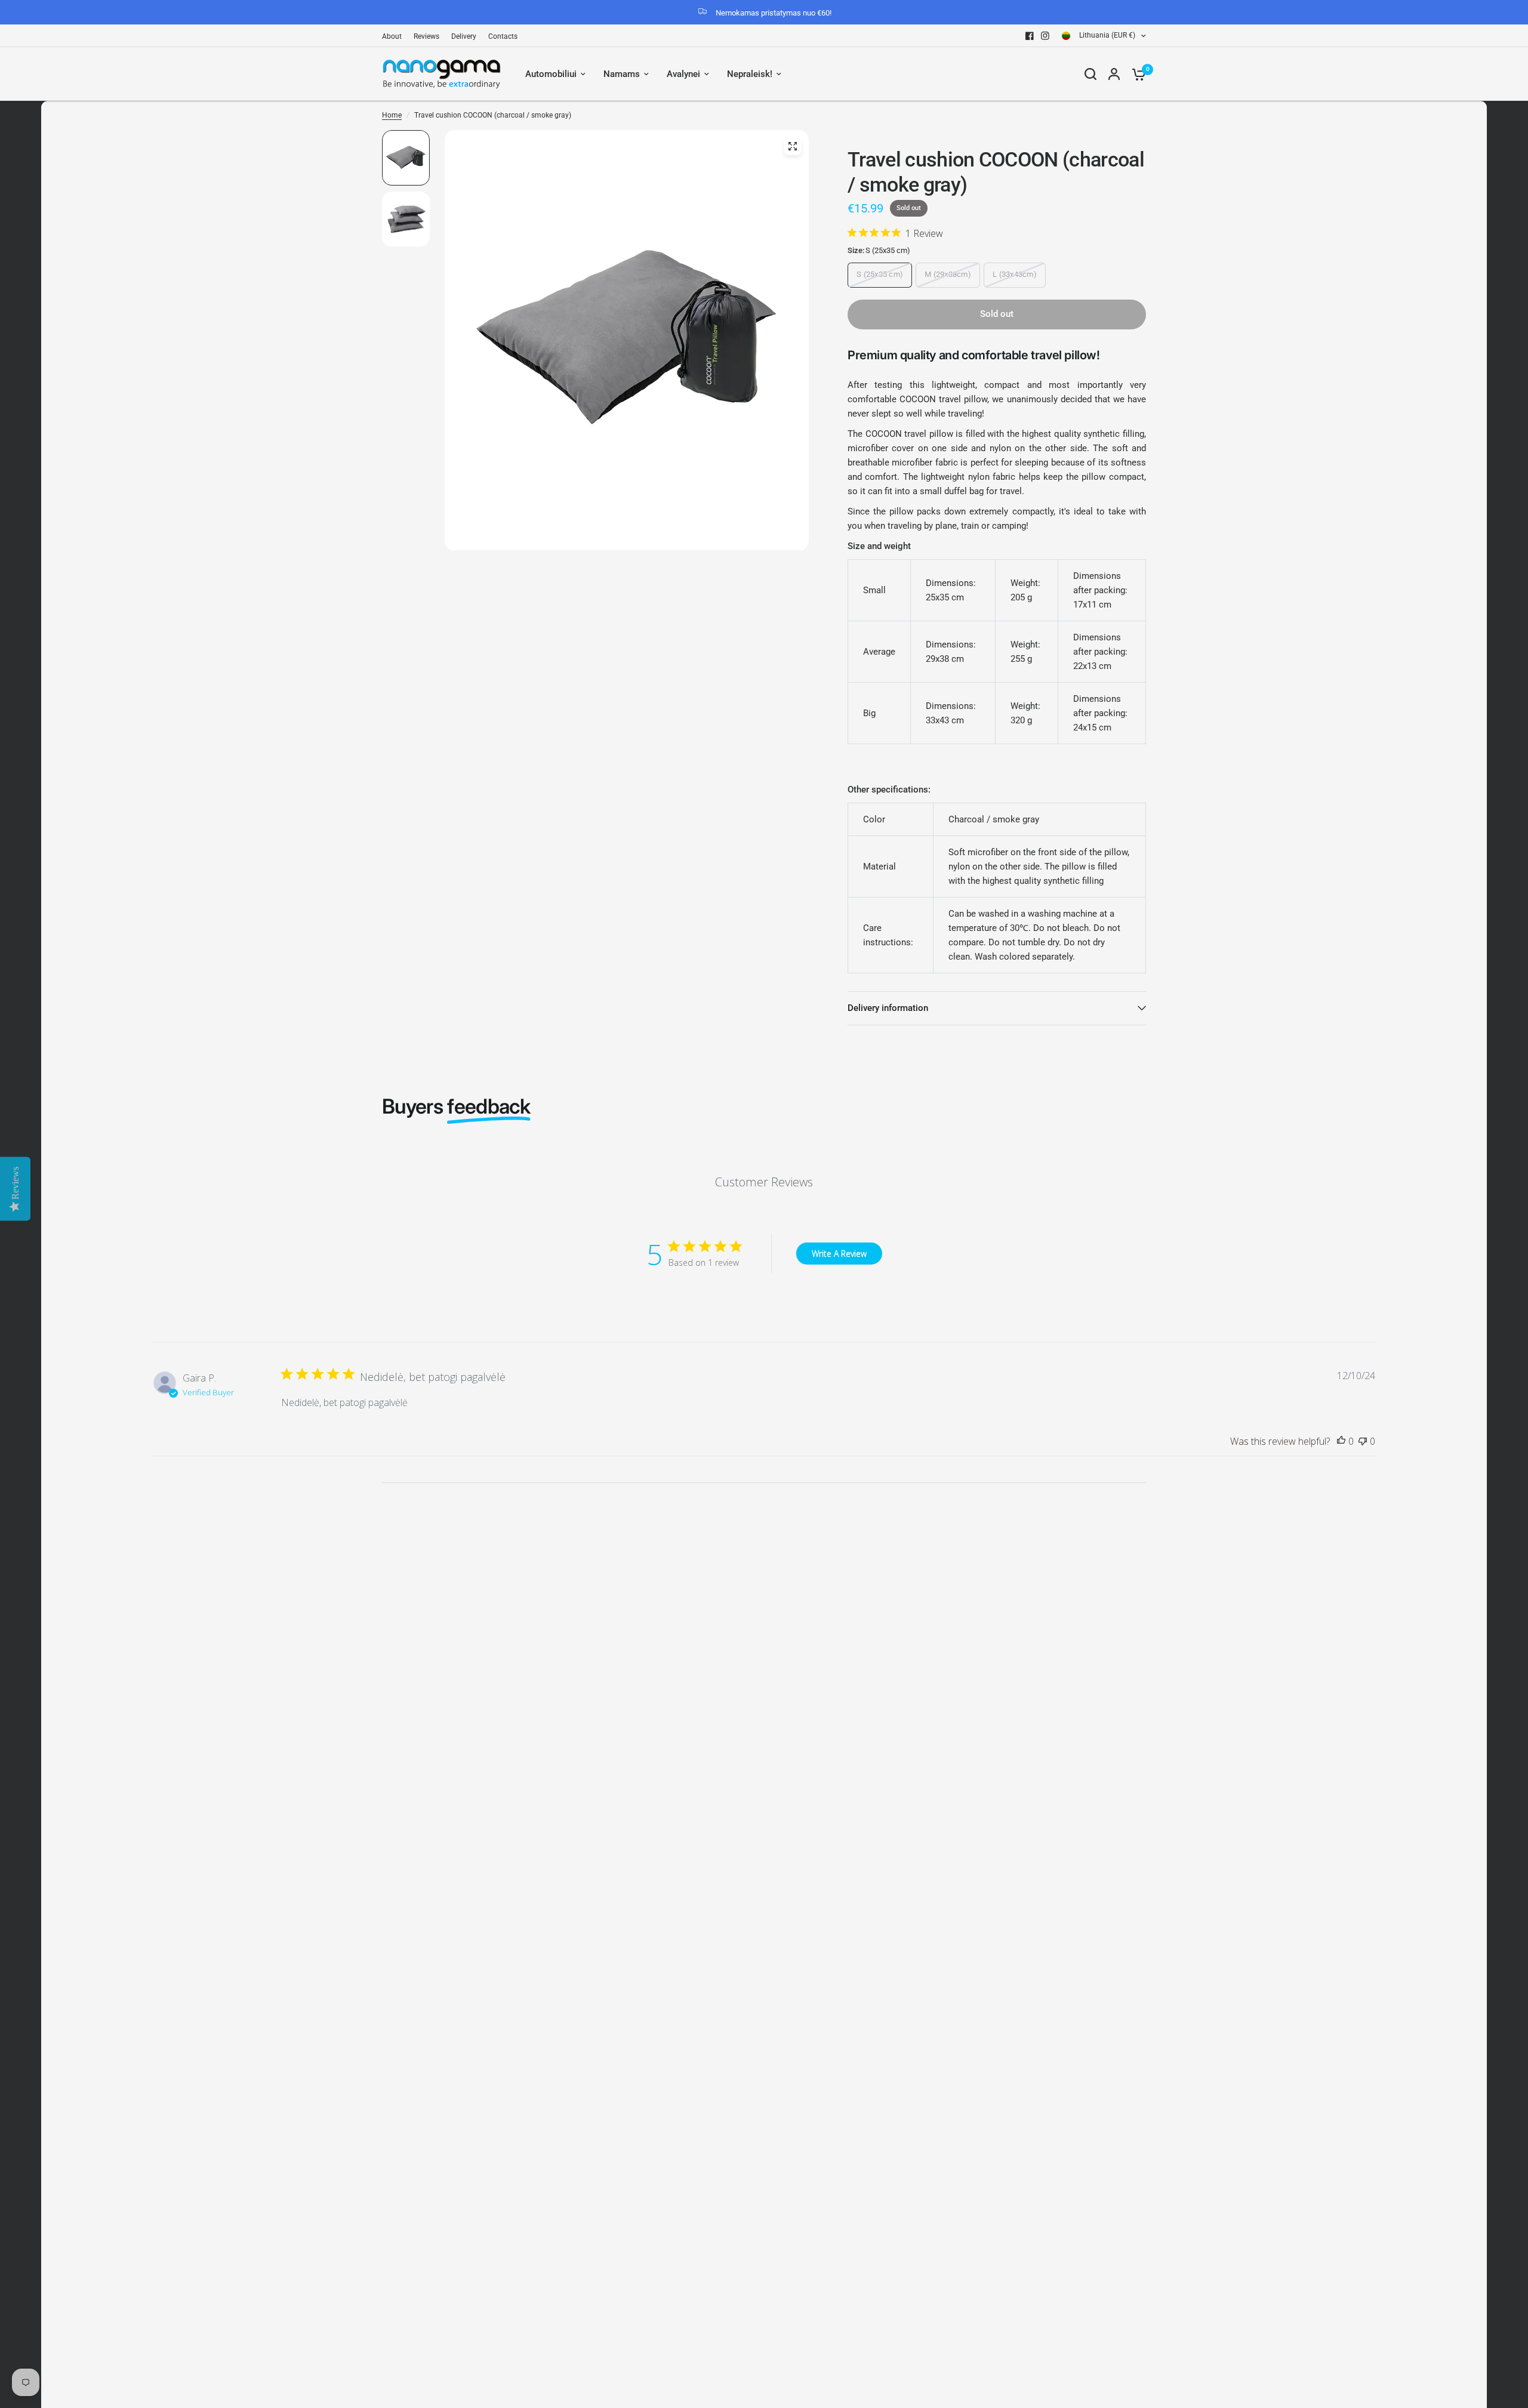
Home (392, 115)
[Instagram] (1045, 36)
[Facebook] (1030, 36)
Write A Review (839, 1254)
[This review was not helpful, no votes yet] (1363, 1442)
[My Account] (1114, 74)
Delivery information (888, 1008)
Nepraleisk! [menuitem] (750, 74)
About (392, 36)
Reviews (426, 36)
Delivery (464, 36)
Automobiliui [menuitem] (551, 74)
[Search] (1090, 74)
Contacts (503, 36)
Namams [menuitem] (622, 74)
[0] (1136, 74)
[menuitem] (395, 37)
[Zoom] (793, 146)
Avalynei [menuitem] (683, 74)
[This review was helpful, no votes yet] (1341, 1442)
